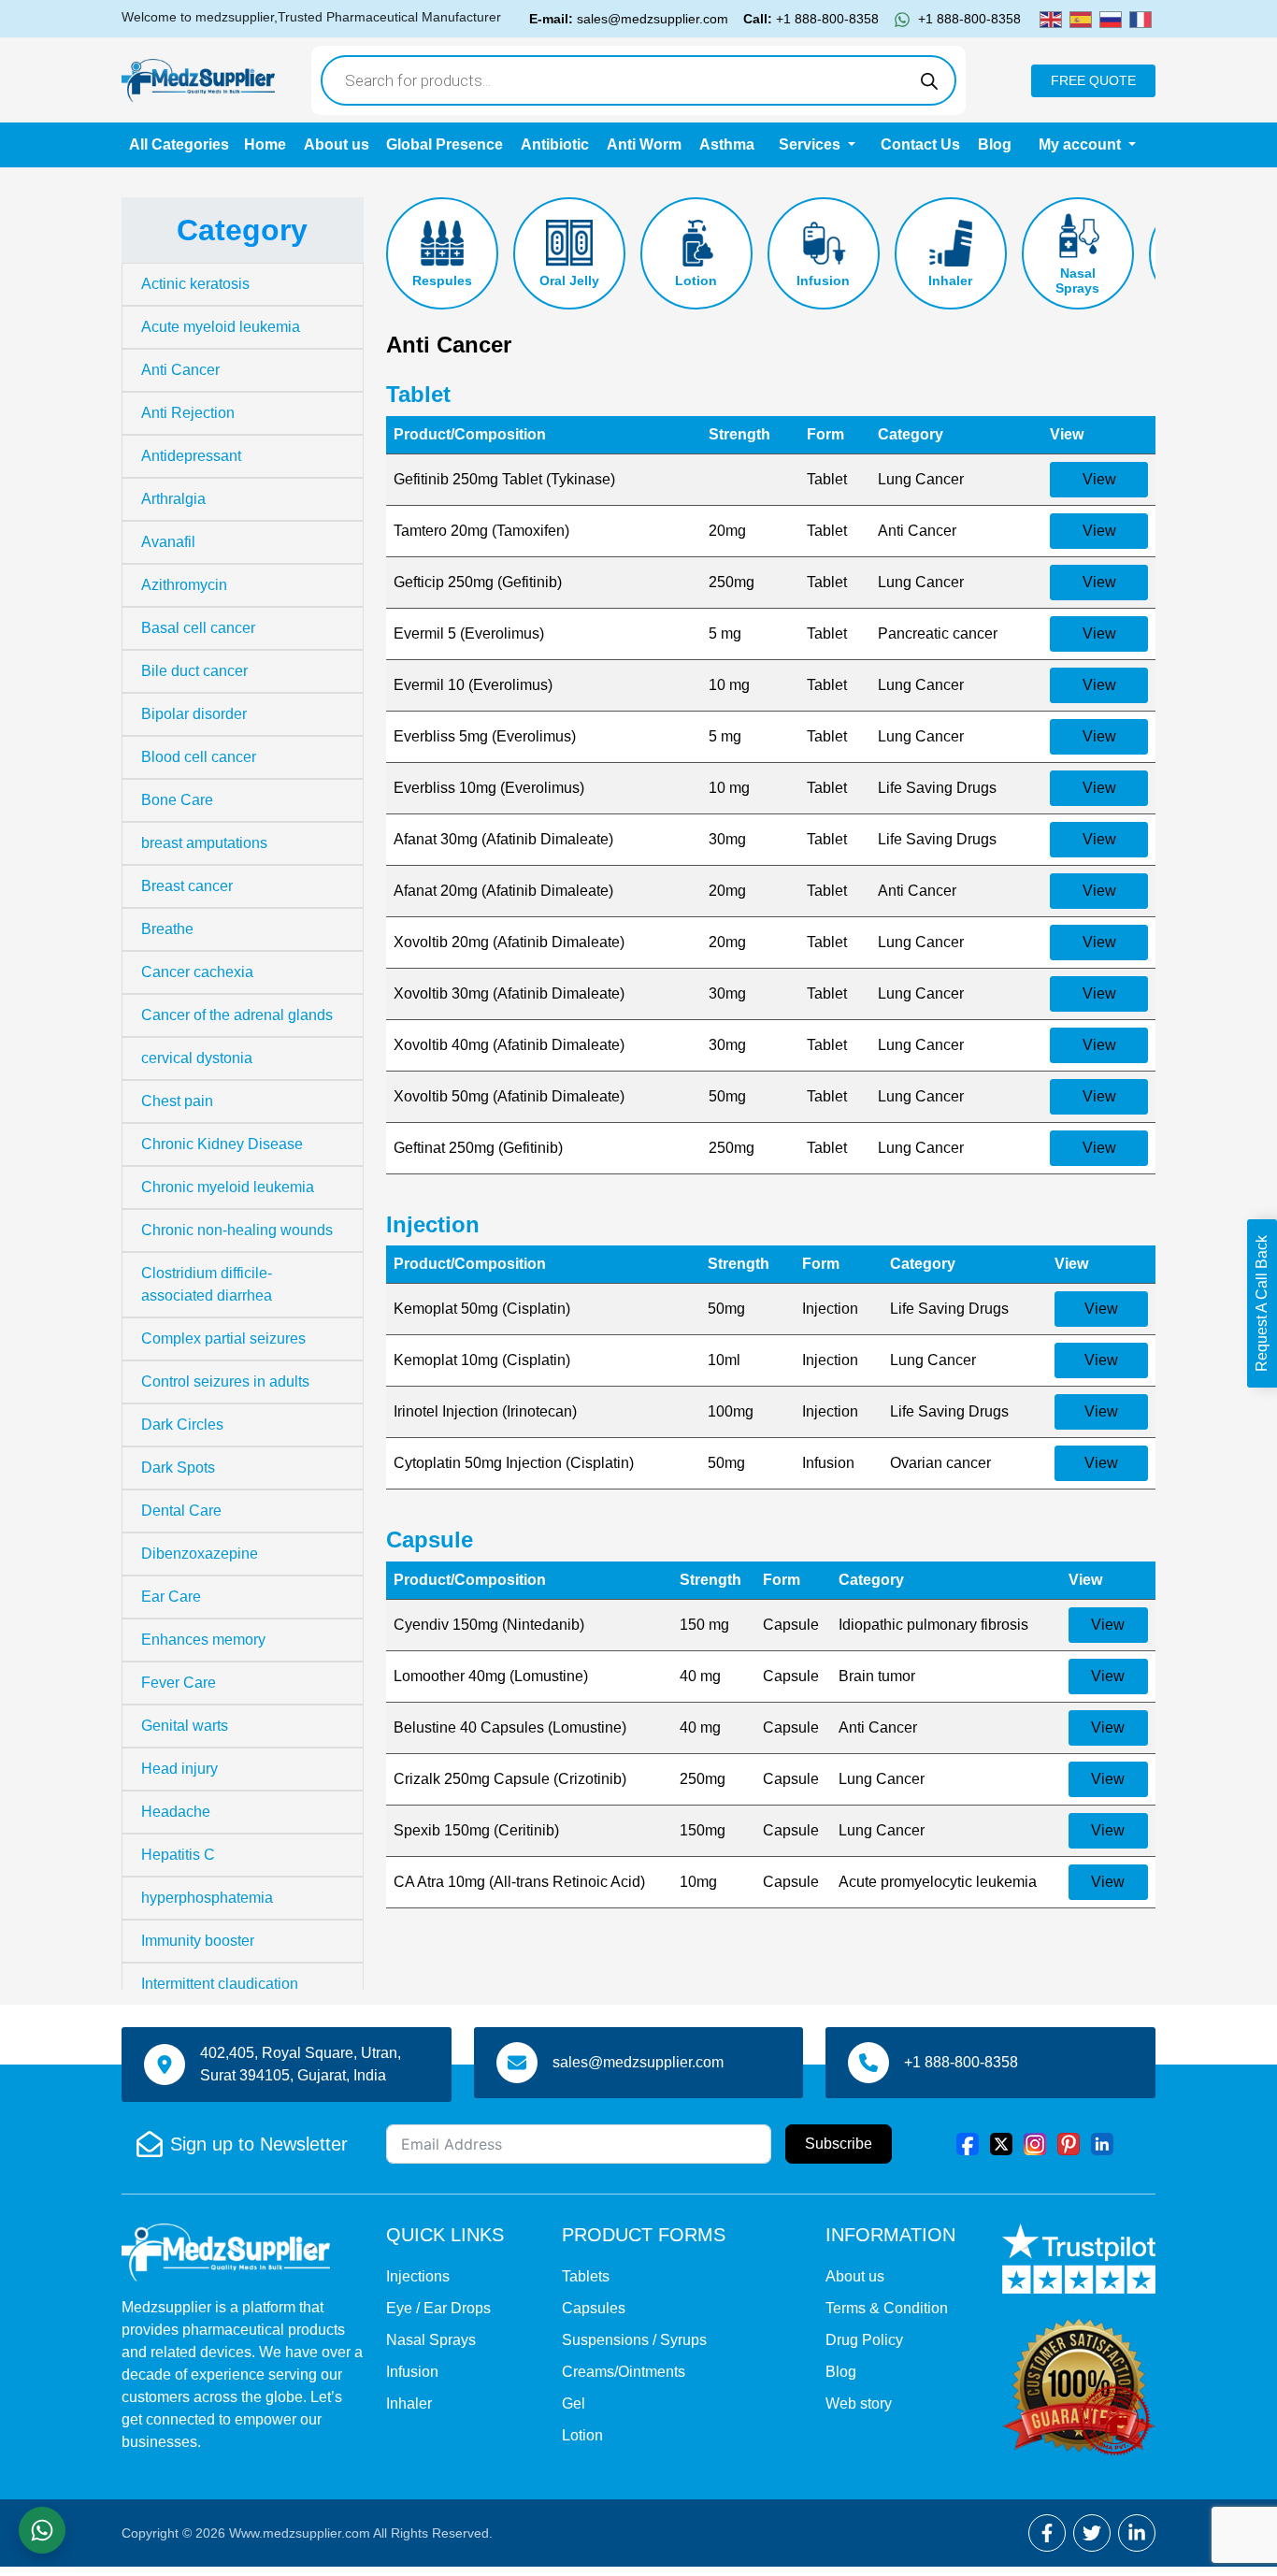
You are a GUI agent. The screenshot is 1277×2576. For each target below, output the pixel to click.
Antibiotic (555, 144)
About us (337, 144)
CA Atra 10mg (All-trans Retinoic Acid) (519, 1882)
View (1099, 479)
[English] (1051, 18)
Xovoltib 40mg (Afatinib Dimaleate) (509, 1045)
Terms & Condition (887, 2308)
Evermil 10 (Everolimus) (473, 685)
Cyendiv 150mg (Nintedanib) (489, 1625)
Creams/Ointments (624, 2372)
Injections (418, 2276)
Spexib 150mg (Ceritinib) (476, 1830)
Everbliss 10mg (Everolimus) (489, 788)
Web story (859, 2403)
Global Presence (445, 144)
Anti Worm (644, 144)
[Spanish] (1081, 18)
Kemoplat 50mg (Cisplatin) (482, 1309)
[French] (1141, 18)
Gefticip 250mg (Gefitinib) (478, 582)
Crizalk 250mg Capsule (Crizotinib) (510, 1779)
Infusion (823, 281)
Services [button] (811, 144)
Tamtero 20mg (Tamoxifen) (481, 531)
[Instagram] (1035, 2143)
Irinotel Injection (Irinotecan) (485, 1411)
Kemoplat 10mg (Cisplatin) (482, 1360)
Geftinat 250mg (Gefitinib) (478, 1148)
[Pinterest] (1069, 2143)
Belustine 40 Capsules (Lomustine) (510, 1727)
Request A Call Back (1262, 1303)
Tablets (586, 2276)
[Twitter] (1001, 2143)
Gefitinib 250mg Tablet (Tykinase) (504, 479)
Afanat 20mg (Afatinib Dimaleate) (503, 891)
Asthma (727, 144)
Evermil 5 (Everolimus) (469, 633)
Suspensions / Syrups (634, 2340)
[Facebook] (968, 2143)
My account (1082, 144)
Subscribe (839, 2144)
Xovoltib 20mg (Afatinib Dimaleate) (509, 942)
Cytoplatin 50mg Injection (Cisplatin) (514, 1463)
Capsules (594, 2308)
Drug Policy (864, 2340)
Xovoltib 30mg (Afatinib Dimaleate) (509, 993)
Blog (995, 144)
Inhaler (950, 281)
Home (265, 144)
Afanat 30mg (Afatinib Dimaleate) (503, 839)
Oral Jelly (569, 281)
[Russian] (1111, 18)
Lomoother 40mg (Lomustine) (491, 1676)
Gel (574, 2403)
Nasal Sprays (1077, 281)
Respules (442, 281)
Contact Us (920, 144)
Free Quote (1093, 80)
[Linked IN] (1102, 2143)
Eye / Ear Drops (438, 2308)
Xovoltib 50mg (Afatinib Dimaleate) (509, 1096)
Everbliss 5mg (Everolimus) (485, 736)
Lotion (696, 281)
